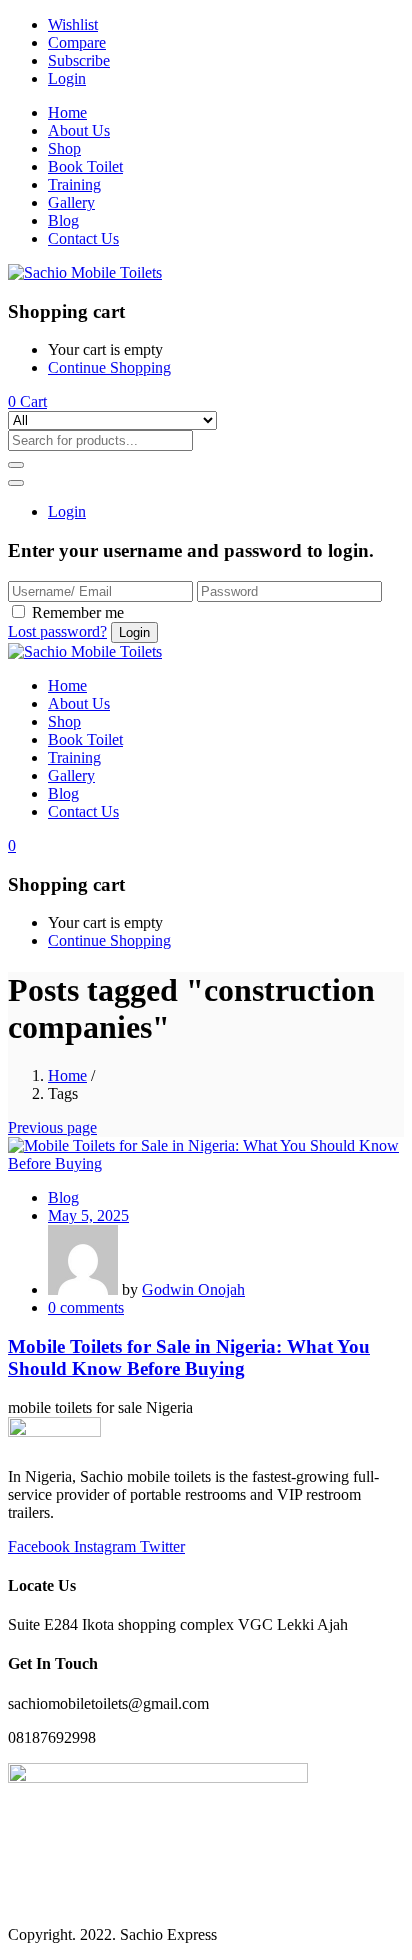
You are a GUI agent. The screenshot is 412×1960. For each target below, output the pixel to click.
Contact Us (83, 238)
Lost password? (57, 631)
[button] (27, 401)
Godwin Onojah (193, 1289)
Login (67, 78)
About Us (79, 130)
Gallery (71, 202)
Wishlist (73, 24)
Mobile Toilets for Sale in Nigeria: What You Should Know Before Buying (189, 1357)
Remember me (78, 612)
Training (74, 184)
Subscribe (79, 60)
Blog (63, 220)
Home (67, 112)
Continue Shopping (109, 367)
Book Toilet (85, 166)
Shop (64, 148)
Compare (77, 42)
